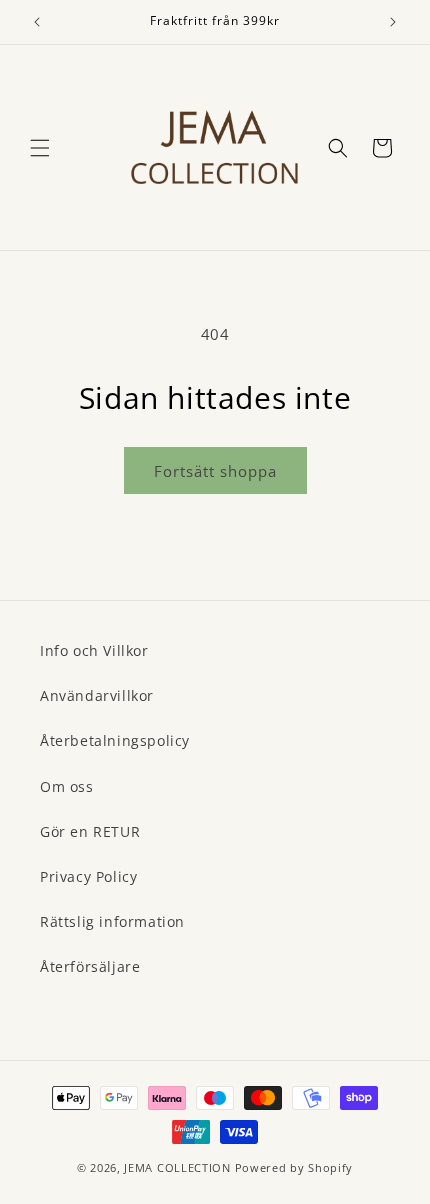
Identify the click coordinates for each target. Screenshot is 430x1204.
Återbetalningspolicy (115, 740)
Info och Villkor (94, 650)
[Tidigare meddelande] (37, 22)
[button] (40, 148)
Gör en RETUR (90, 831)
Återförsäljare (90, 966)
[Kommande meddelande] (393, 22)
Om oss (67, 786)
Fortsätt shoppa (215, 471)
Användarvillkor (97, 695)
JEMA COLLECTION (177, 1167)
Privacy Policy (88, 876)
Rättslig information (112, 921)
